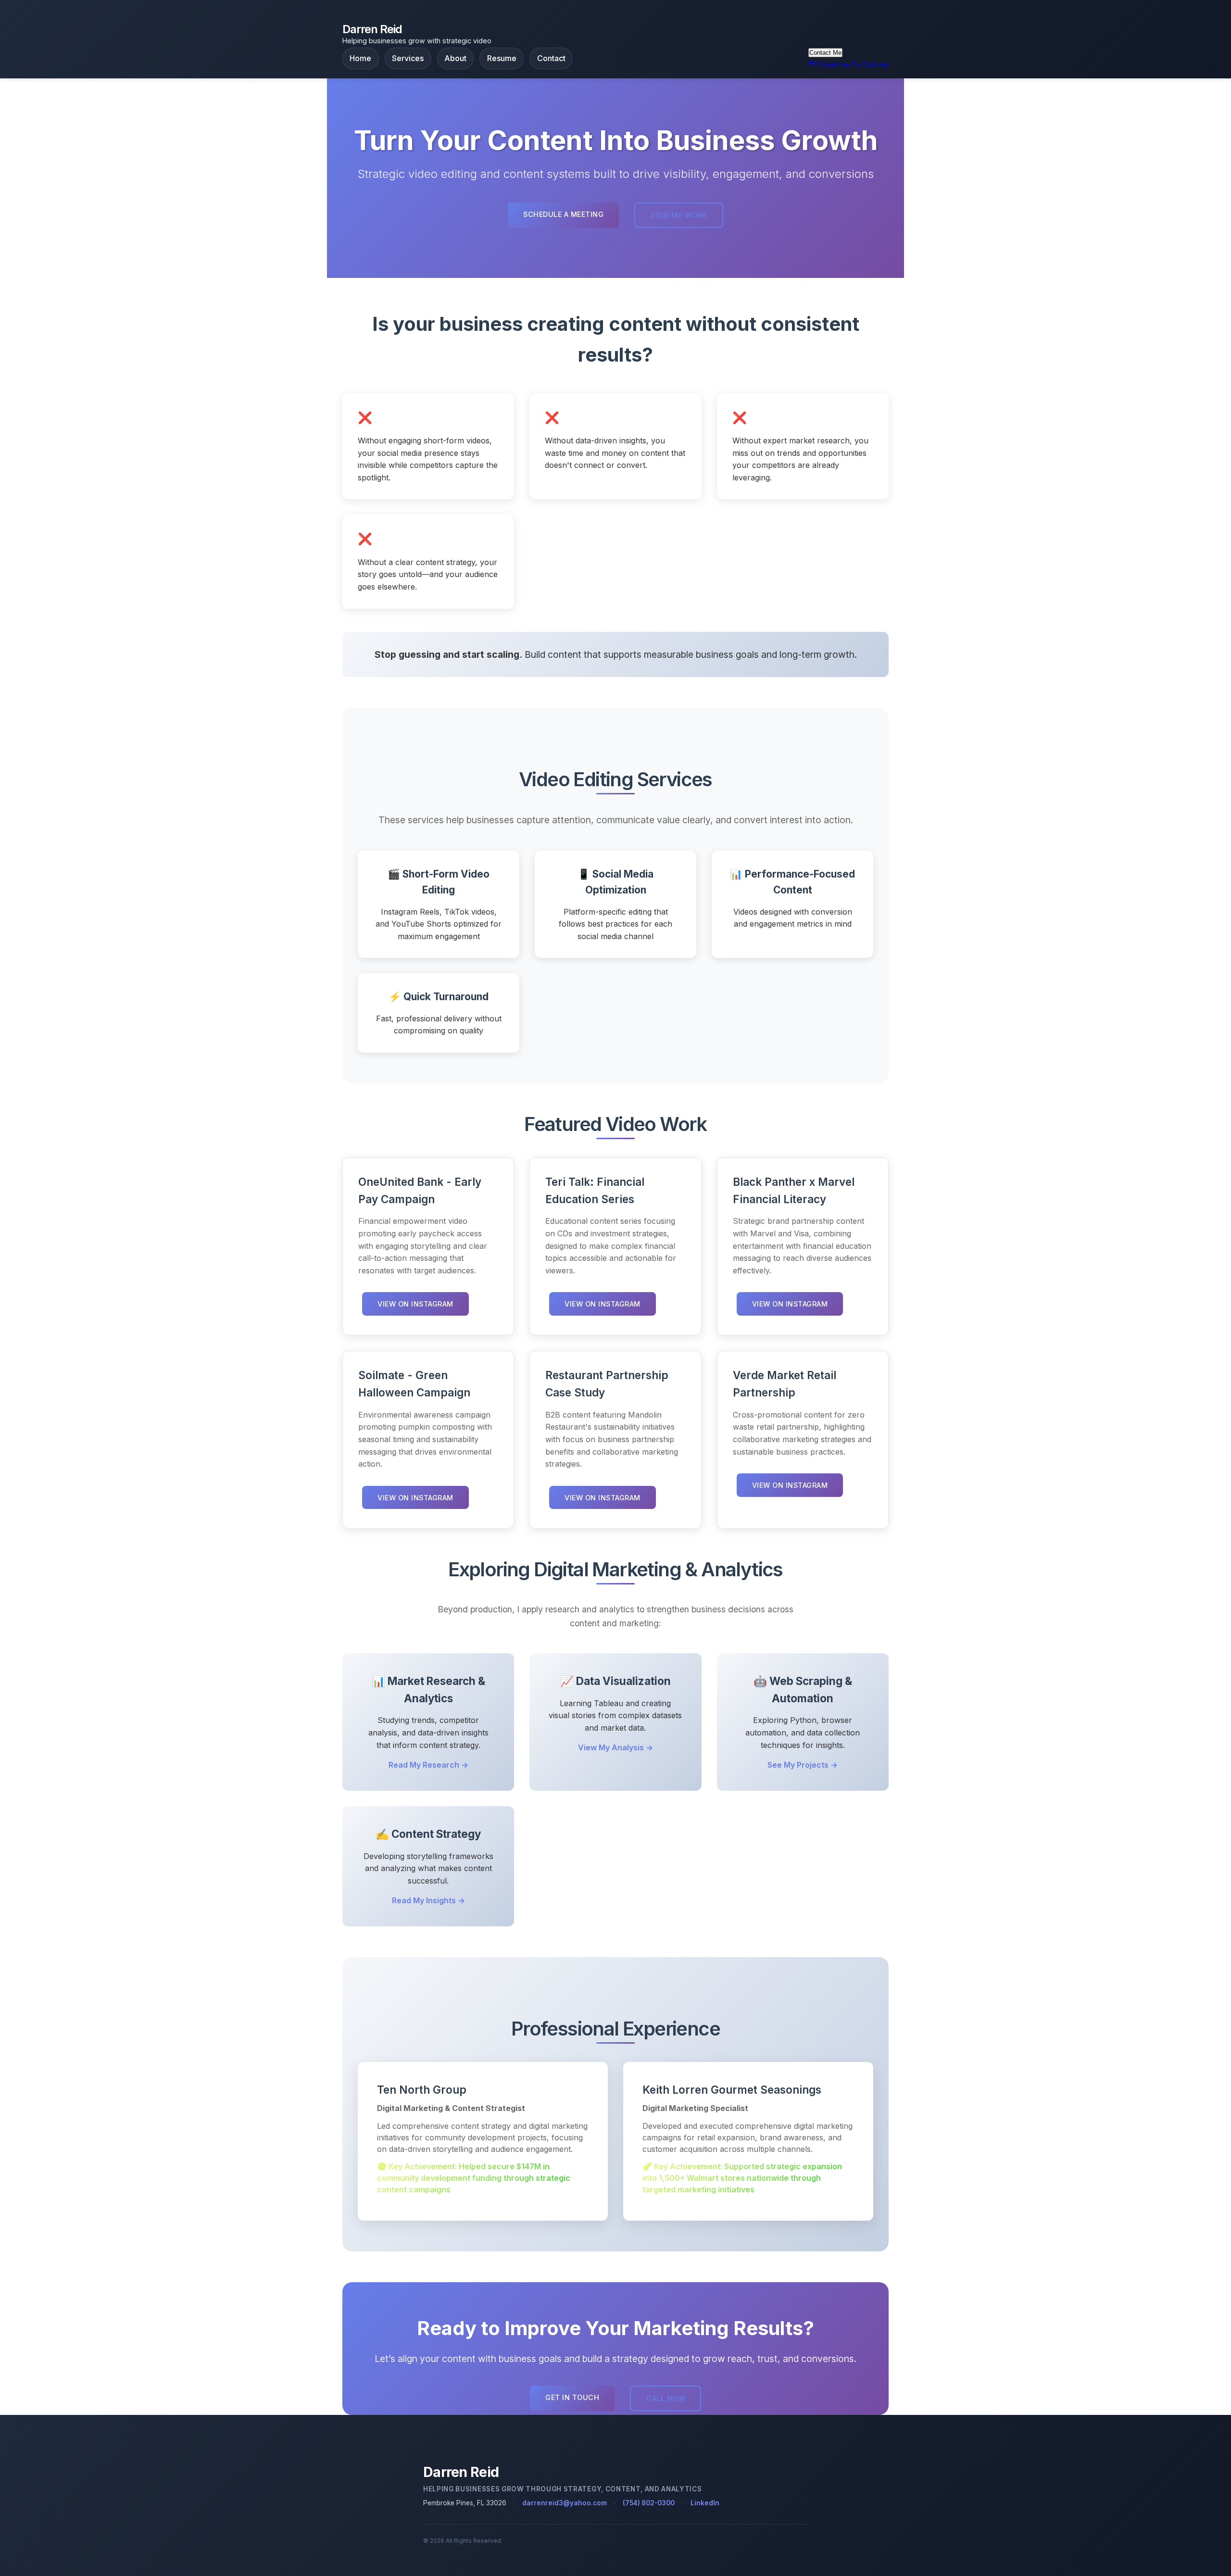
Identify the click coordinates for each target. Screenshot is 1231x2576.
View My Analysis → (615, 1747)
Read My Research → (428, 1765)
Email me (834, 64)
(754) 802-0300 (649, 2503)
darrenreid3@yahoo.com (565, 2503)
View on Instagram (415, 1304)
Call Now (666, 2398)
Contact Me (825, 53)
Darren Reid (372, 29)
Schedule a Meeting (563, 214)
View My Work (679, 215)
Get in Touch (572, 2397)
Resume (502, 58)
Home (360, 58)
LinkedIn (705, 2503)
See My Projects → (803, 1765)
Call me (874, 64)
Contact (551, 58)
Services (408, 58)
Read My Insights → (428, 1900)
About (455, 58)
